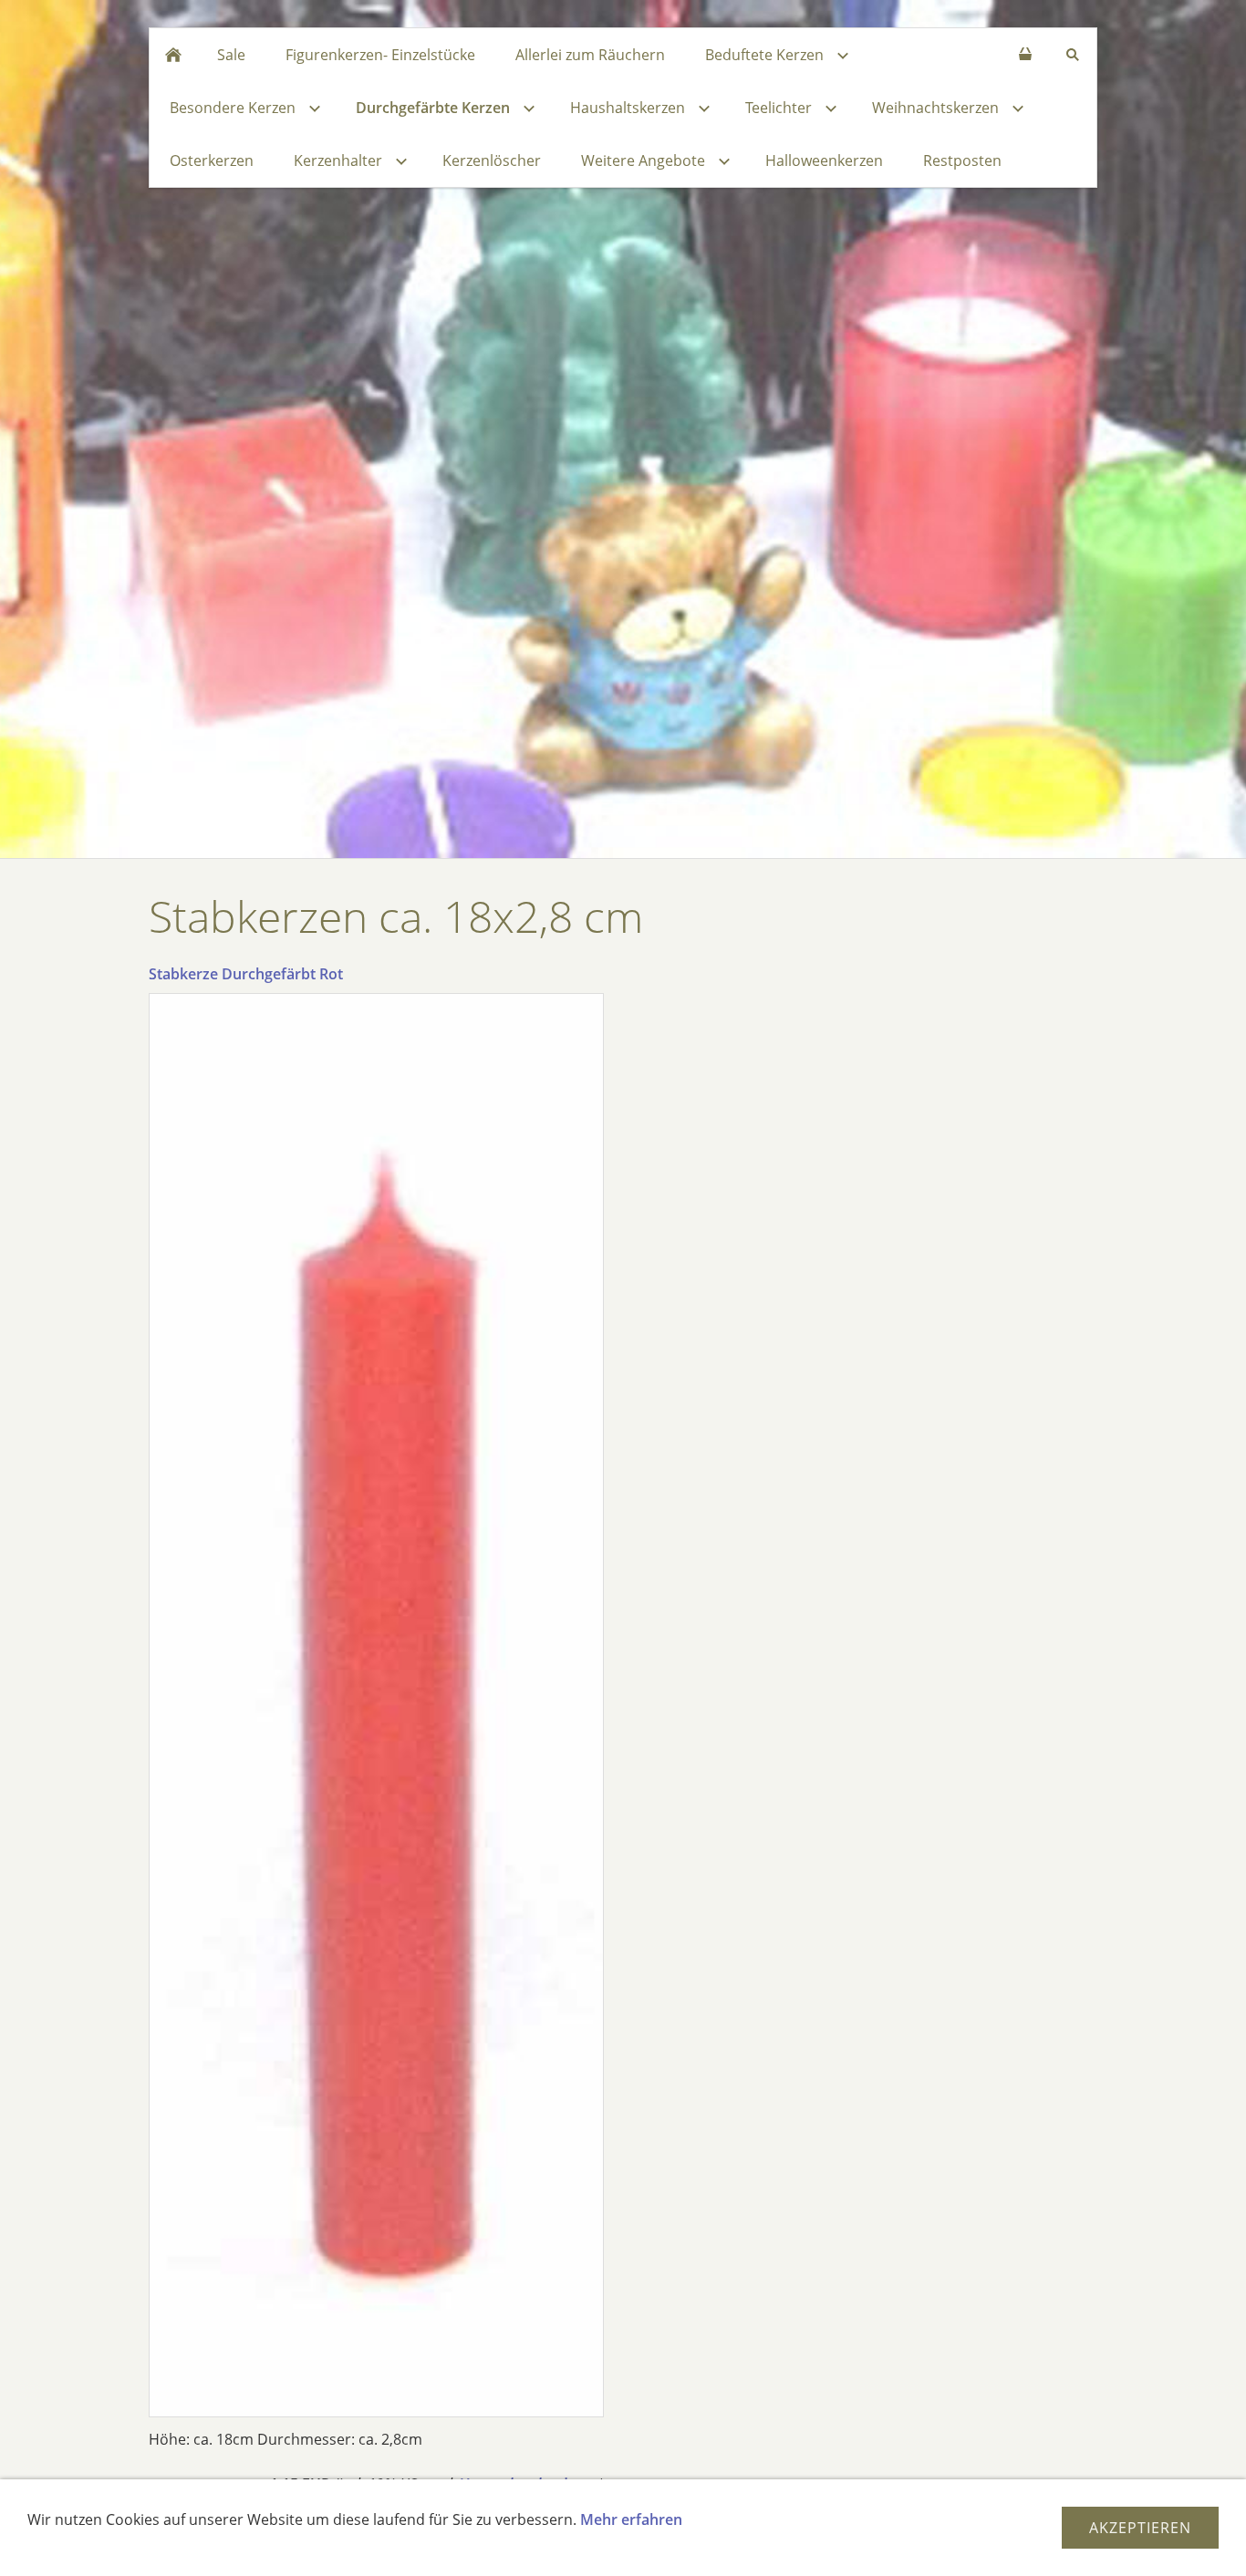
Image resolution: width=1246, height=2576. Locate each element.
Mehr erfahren (631, 2519)
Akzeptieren (1140, 2528)
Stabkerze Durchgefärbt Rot (246, 974)
